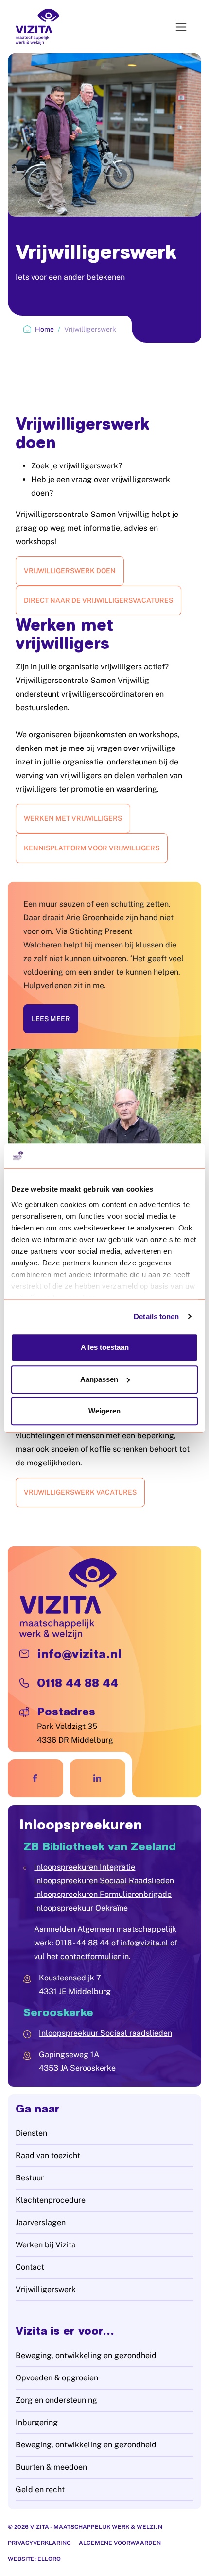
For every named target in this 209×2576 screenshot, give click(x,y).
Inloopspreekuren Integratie (85, 1867)
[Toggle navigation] (181, 27)
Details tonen (156, 1317)
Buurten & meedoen (51, 2467)
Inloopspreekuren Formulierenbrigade (103, 1894)
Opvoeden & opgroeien (57, 2378)
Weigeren (104, 1411)
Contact (30, 2267)
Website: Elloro (34, 2559)
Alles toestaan (105, 1347)
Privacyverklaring (39, 2543)
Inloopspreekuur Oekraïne (81, 1908)
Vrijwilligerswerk (46, 2289)
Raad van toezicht (48, 2155)
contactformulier (90, 1956)
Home (44, 329)
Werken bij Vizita (46, 2245)
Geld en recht (40, 2489)
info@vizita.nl (144, 1943)
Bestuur (30, 2178)
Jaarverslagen (41, 2222)
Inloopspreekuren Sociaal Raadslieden (104, 1881)
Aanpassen (99, 1379)
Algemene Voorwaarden (120, 2543)
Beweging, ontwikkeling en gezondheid (86, 2355)
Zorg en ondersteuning (56, 2400)
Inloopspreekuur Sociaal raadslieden (105, 2033)
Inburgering (37, 2422)
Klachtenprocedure (51, 2200)
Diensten (31, 2133)
